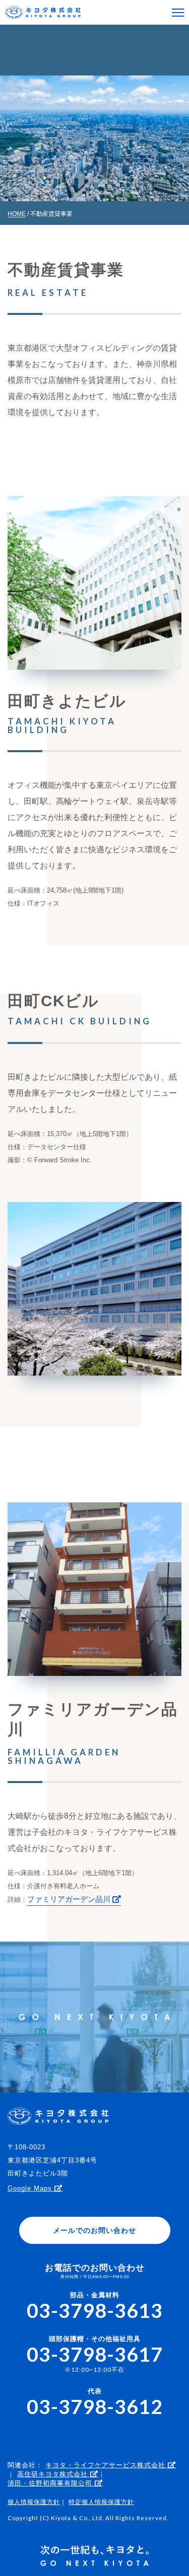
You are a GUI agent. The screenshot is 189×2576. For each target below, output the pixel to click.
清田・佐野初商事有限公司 (51, 2483)
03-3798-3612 (95, 2406)
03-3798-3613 (95, 2310)
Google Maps (31, 2188)
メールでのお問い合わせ (94, 2230)
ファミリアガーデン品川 (70, 1899)
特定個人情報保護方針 (101, 2502)
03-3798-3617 (95, 2354)
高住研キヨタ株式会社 (54, 2474)
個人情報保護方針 (34, 2502)
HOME (17, 214)
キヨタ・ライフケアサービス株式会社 (107, 2465)
